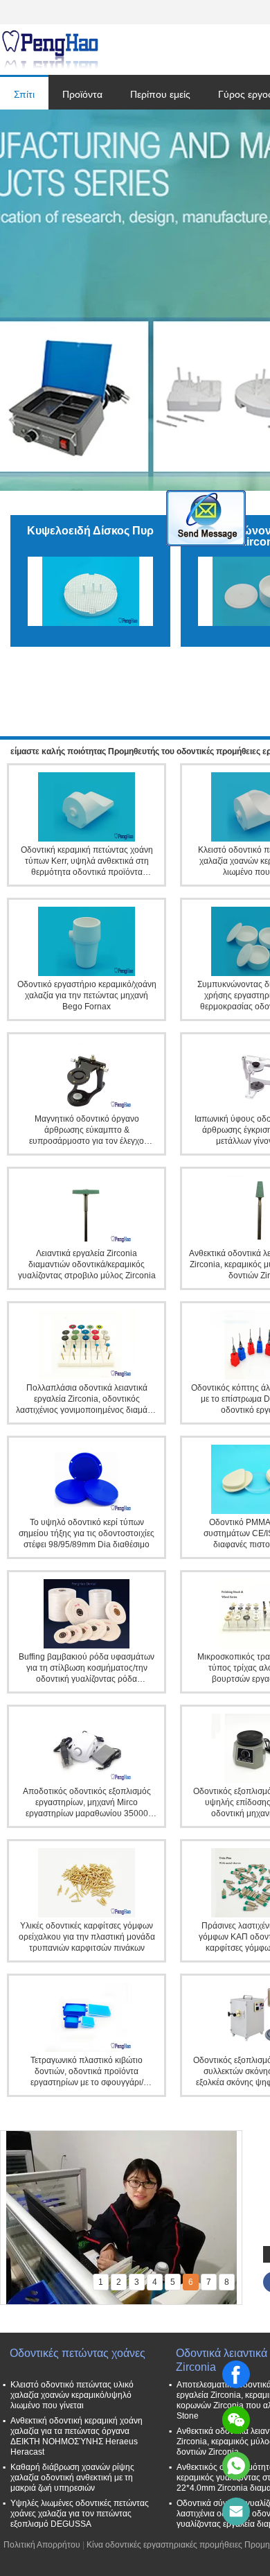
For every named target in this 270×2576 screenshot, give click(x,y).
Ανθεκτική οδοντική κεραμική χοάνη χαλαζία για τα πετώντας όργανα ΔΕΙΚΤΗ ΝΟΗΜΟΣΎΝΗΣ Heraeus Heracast (76, 2436)
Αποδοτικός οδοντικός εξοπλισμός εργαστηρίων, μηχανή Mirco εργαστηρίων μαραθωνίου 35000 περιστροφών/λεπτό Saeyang (87, 1803)
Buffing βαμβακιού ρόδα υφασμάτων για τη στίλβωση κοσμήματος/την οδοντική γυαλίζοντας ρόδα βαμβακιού (87, 1668)
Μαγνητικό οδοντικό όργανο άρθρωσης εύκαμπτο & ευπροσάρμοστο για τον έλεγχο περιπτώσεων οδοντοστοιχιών (87, 1130)
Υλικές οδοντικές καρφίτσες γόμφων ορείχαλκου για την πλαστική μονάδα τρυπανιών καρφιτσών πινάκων (87, 1937)
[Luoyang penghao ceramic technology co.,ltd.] (50, 50)
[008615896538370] (236, 2466)
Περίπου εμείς (160, 94)
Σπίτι (24, 94)
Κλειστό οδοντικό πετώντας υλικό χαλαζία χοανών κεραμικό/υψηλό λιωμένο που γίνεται (72, 2395)
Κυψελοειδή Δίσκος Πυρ (90, 531)
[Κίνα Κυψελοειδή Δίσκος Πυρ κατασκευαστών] (90, 591)
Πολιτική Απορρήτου (42, 2545)
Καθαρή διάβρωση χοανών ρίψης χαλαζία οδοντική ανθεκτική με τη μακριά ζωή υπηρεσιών (72, 2478)
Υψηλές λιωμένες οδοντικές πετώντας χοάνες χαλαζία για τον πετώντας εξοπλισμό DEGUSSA (80, 2514)
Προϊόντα (82, 94)
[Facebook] (236, 2374)
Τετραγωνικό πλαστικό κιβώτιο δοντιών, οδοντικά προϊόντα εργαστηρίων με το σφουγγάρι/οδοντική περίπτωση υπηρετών (87, 2072)
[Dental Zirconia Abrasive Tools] (135, 300)
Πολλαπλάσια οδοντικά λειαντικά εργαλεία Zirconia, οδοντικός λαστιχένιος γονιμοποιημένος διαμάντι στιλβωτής (87, 1399)
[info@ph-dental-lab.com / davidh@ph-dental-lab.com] (236, 2512)
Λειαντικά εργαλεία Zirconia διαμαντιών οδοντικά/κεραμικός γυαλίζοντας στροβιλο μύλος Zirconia (87, 1264)
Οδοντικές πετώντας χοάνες (78, 2353)
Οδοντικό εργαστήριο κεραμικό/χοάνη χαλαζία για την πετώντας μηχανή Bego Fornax (87, 995)
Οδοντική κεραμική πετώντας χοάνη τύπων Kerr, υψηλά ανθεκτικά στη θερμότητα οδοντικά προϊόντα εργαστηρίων (87, 861)
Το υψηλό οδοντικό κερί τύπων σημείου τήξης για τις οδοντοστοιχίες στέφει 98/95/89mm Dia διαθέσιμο (87, 1533)
